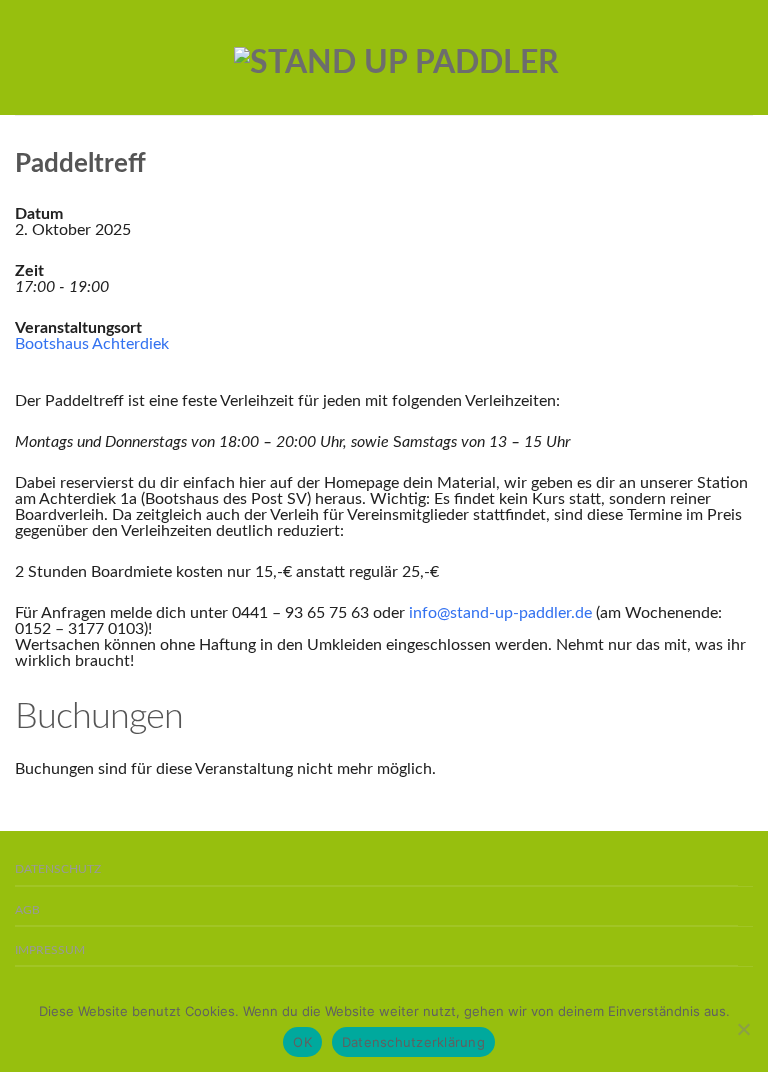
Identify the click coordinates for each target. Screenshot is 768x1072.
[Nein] (743, 1029)
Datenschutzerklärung (413, 1042)
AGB (27, 910)
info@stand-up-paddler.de (500, 613)
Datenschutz (58, 869)
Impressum (50, 950)
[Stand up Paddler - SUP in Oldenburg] (396, 58)
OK (302, 1042)
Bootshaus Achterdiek (92, 344)
